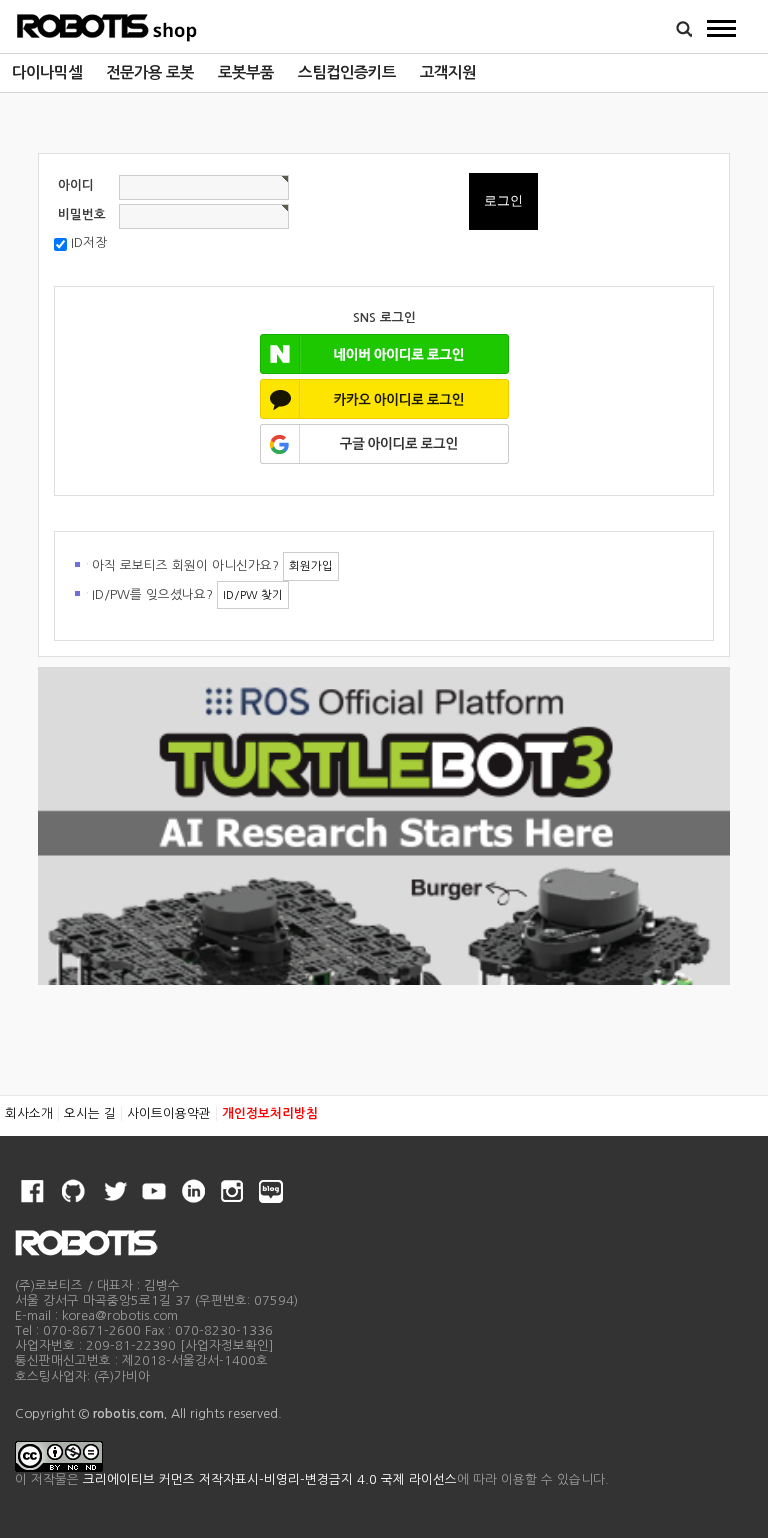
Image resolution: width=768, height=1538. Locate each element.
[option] (47, 73)
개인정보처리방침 (270, 1113)
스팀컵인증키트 (347, 72)
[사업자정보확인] (227, 1345)
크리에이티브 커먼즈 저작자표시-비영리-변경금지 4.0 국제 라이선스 (270, 1479)
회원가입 (311, 566)
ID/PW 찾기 (253, 595)
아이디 (76, 185)
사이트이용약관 (169, 1113)
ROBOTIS (107, 25)
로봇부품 (246, 72)
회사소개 (29, 1113)
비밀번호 (82, 214)
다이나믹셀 (47, 72)
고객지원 (448, 72)
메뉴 (722, 28)
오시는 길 (90, 1113)
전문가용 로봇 (150, 72)
